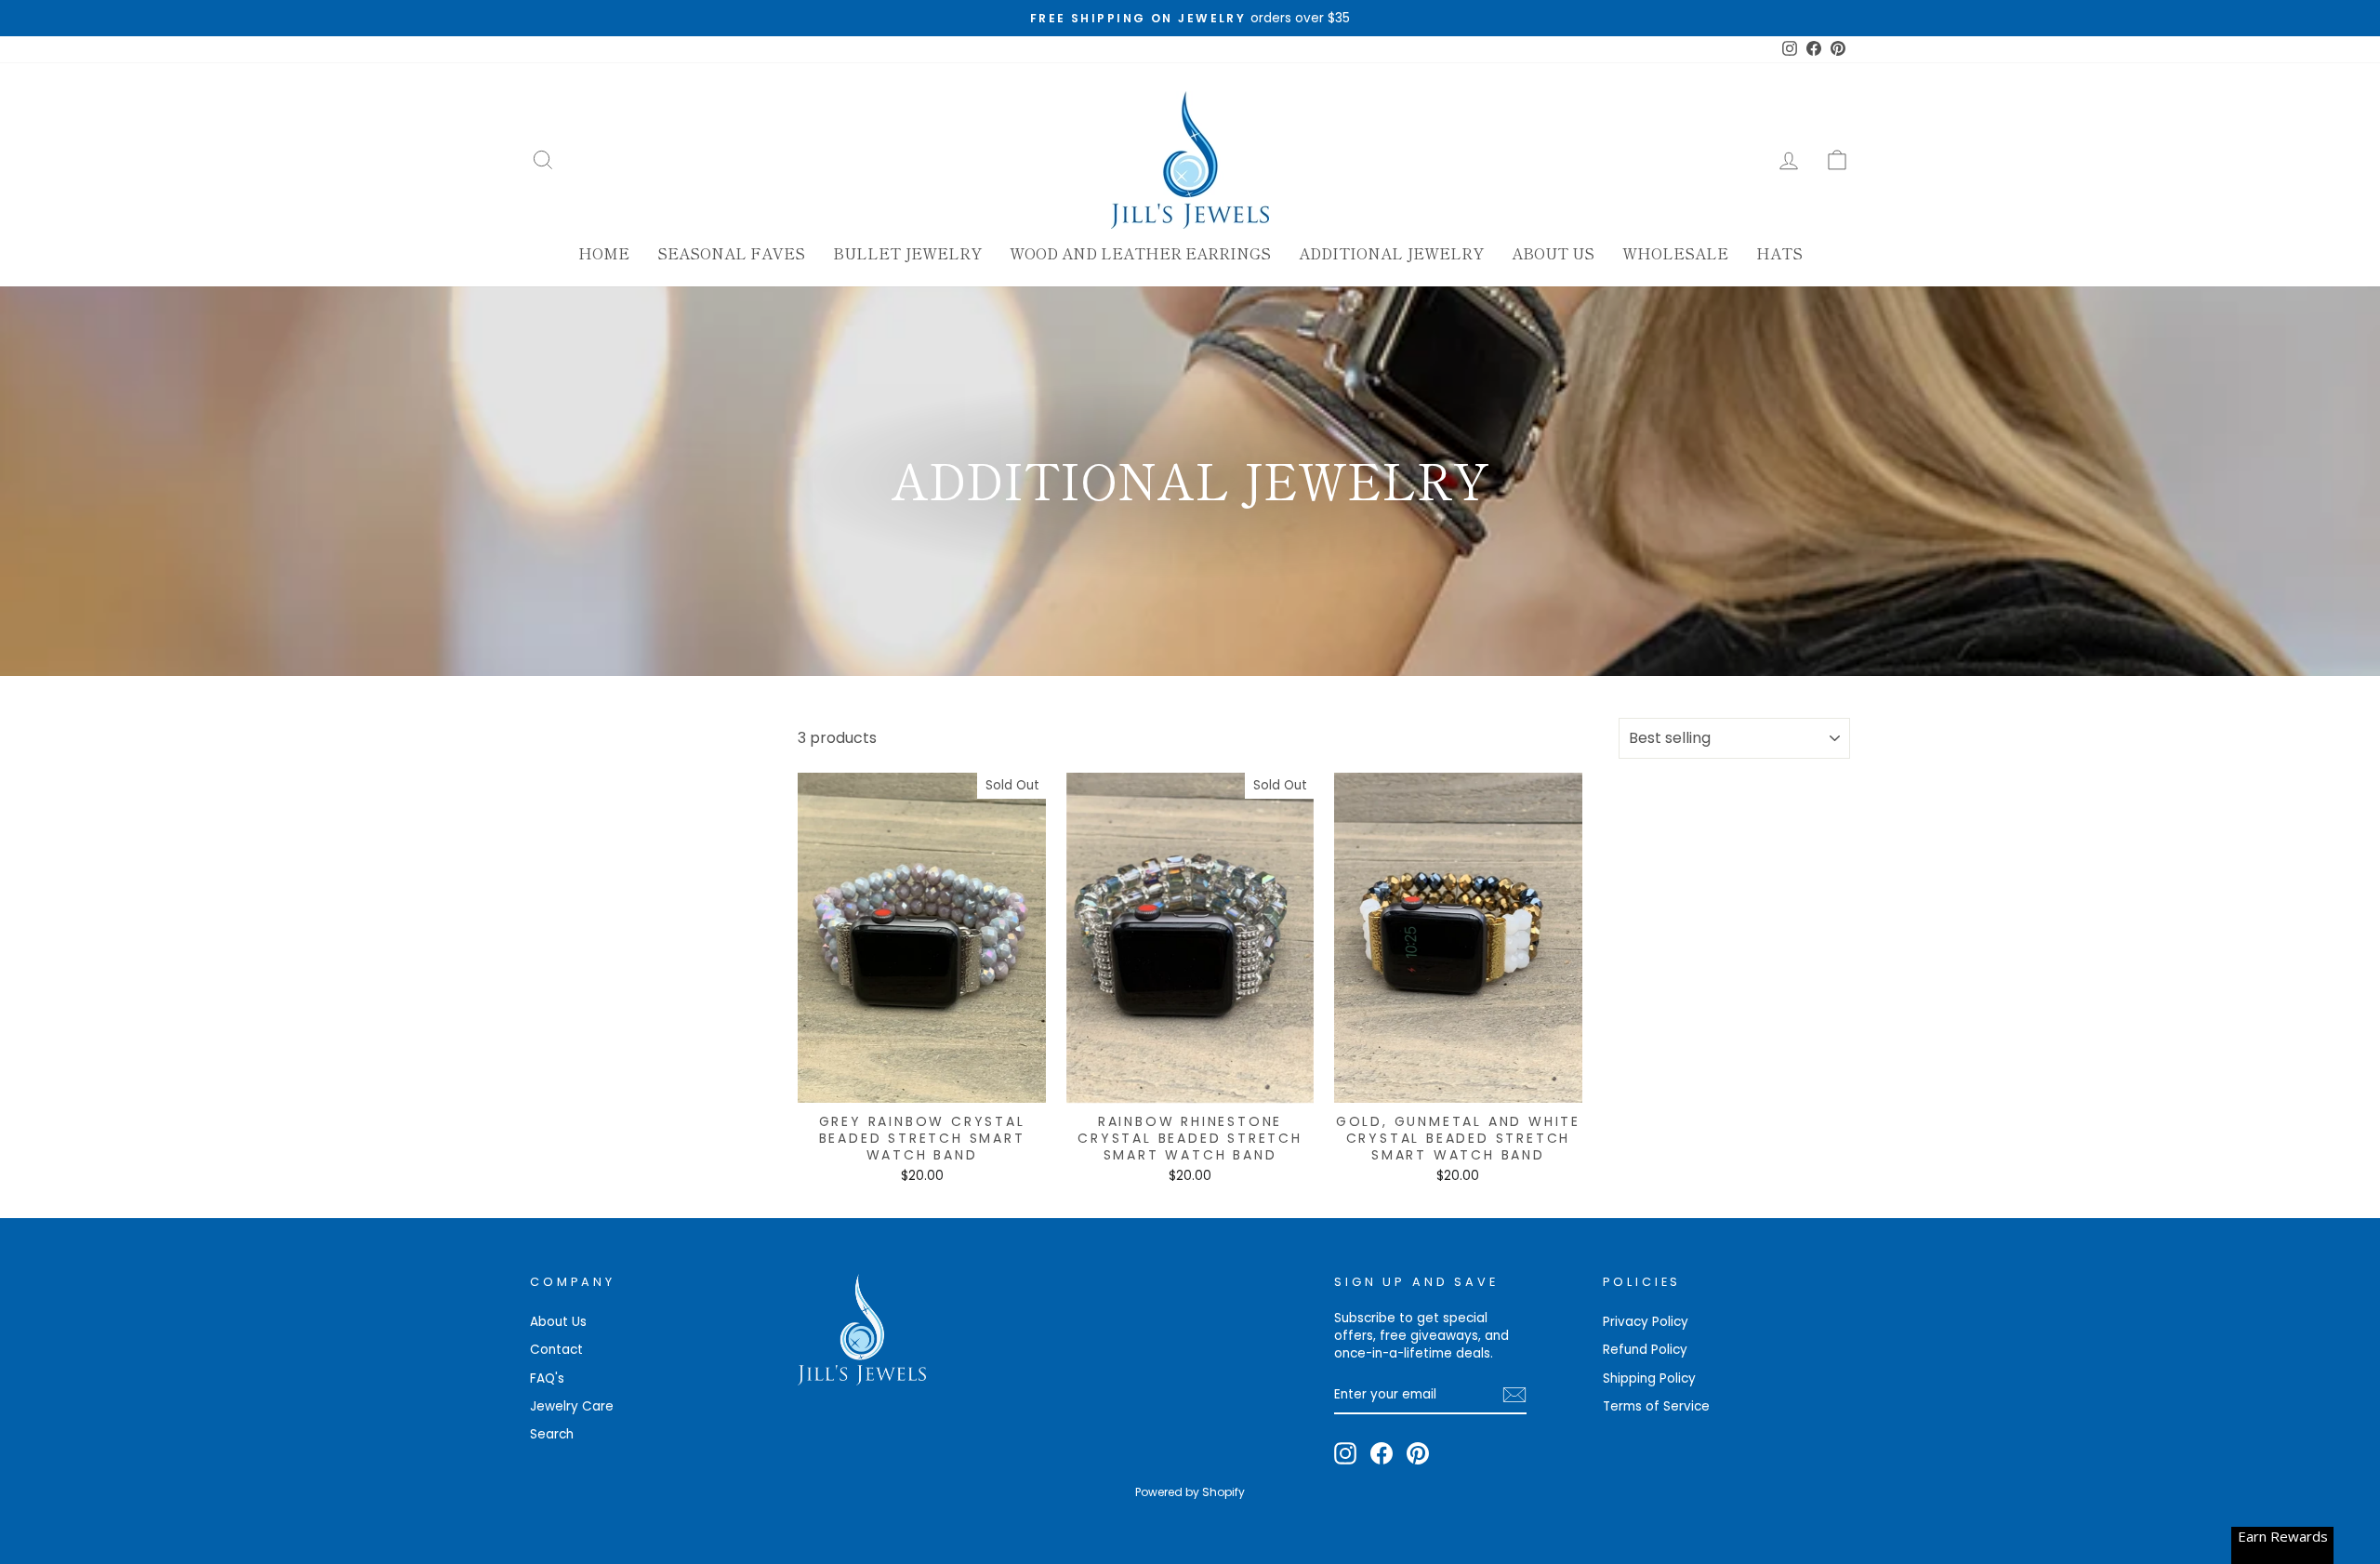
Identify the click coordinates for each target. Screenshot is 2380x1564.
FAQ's (547, 1378)
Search (552, 1434)
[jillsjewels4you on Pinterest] (1418, 1453)
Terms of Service (1656, 1406)
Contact (556, 1350)
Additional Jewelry (1391, 253)
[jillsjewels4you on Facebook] (1382, 1453)
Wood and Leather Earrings (1140, 253)
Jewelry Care (572, 1406)
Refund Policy (1645, 1350)
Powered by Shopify (1190, 1492)
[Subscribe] (1514, 1395)
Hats (1779, 253)
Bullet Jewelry (907, 253)
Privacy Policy (1646, 1322)
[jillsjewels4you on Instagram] (1345, 1453)
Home (604, 253)
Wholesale (1675, 253)
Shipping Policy (1649, 1378)
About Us (1553, 253)
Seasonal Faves (731, 253)
